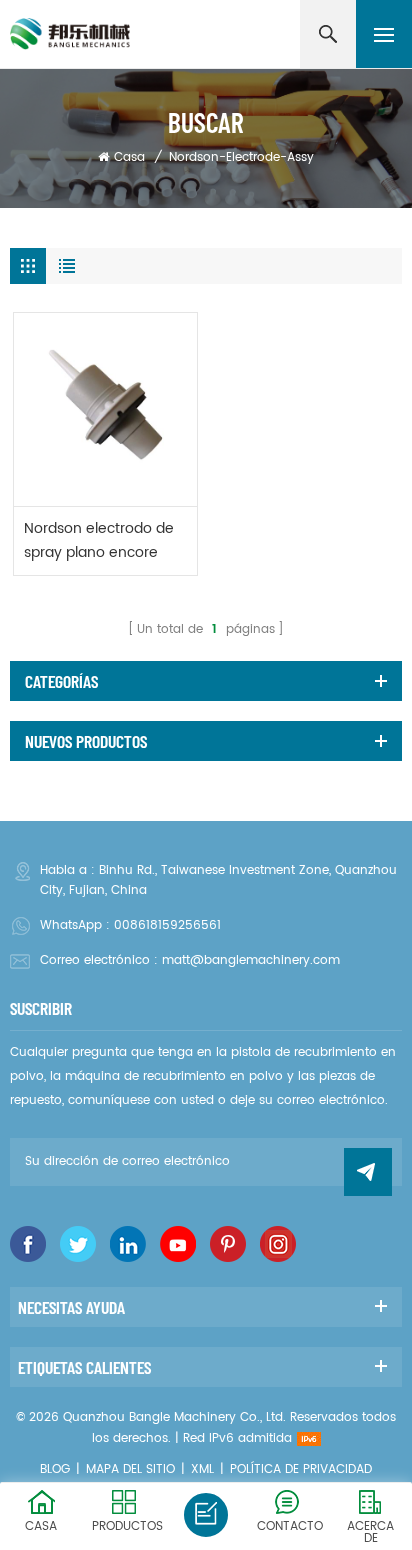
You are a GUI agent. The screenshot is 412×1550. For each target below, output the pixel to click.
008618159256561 (167, 925)
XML (202, 1469)
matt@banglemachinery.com (251, 960)
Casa (129, 157)
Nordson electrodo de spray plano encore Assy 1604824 (99, 541)
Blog (55, 1469)
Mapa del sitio (130, 1469)
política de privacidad (301, 1469)
